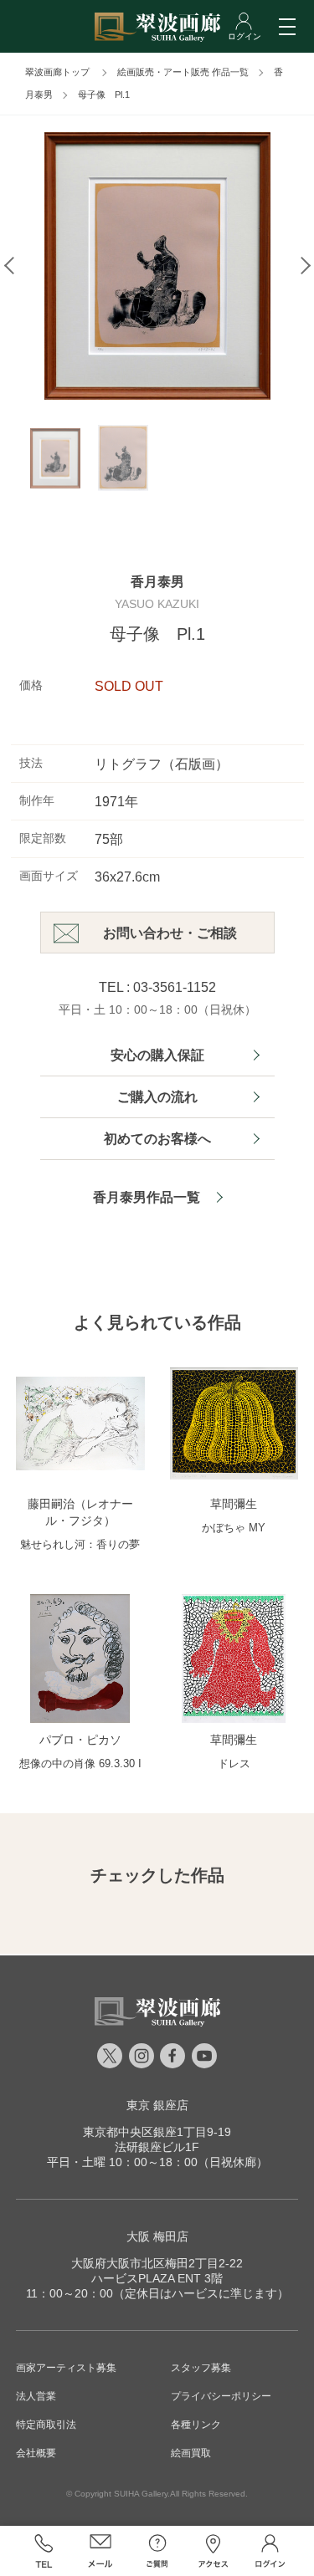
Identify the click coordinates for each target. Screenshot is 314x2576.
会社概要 (36, 2453)
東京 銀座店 (157, 2105)
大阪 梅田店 (157, 2236)
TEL (44, 2551)
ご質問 (157, 2551)
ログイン (270, 2551)
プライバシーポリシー (221, 2396)
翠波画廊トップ (57, 72)
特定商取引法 (46, 2425)
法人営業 (36, 2396)
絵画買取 (191, 2453)
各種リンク (196, 2425)
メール (100, 2551)
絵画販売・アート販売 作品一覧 (183, 72)
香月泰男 (157, 582)
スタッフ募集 (201, 2368)
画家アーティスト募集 (66, 2368)
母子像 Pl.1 (104, 95)
